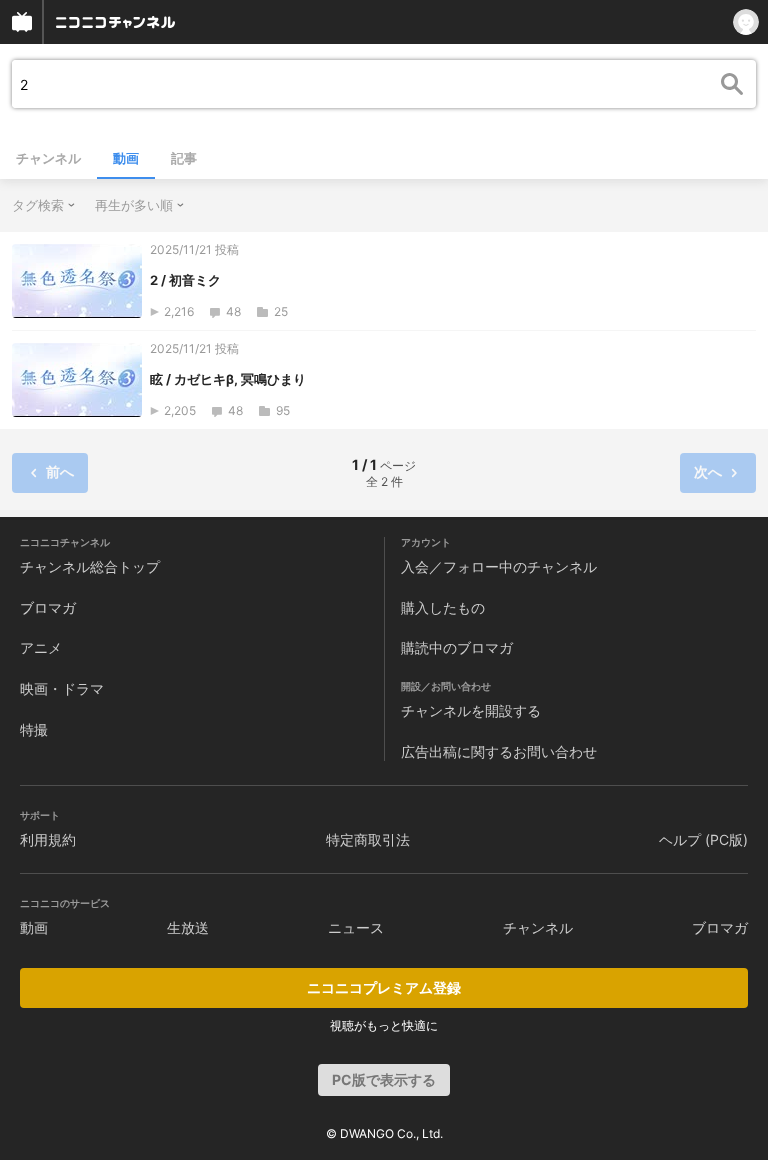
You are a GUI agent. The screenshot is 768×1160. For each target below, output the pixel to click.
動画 (126, 158)
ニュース (356, 927)
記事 (184, 158)
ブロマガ (48, 607)
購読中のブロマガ (457, 647)
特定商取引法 (368, 839)
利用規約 (48, 839)
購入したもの (443, 607)
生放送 (188, 927)
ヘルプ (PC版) (703, 839)
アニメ (41, 647)
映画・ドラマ (62, 688)
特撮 (34, 729)
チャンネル (48, 158)
